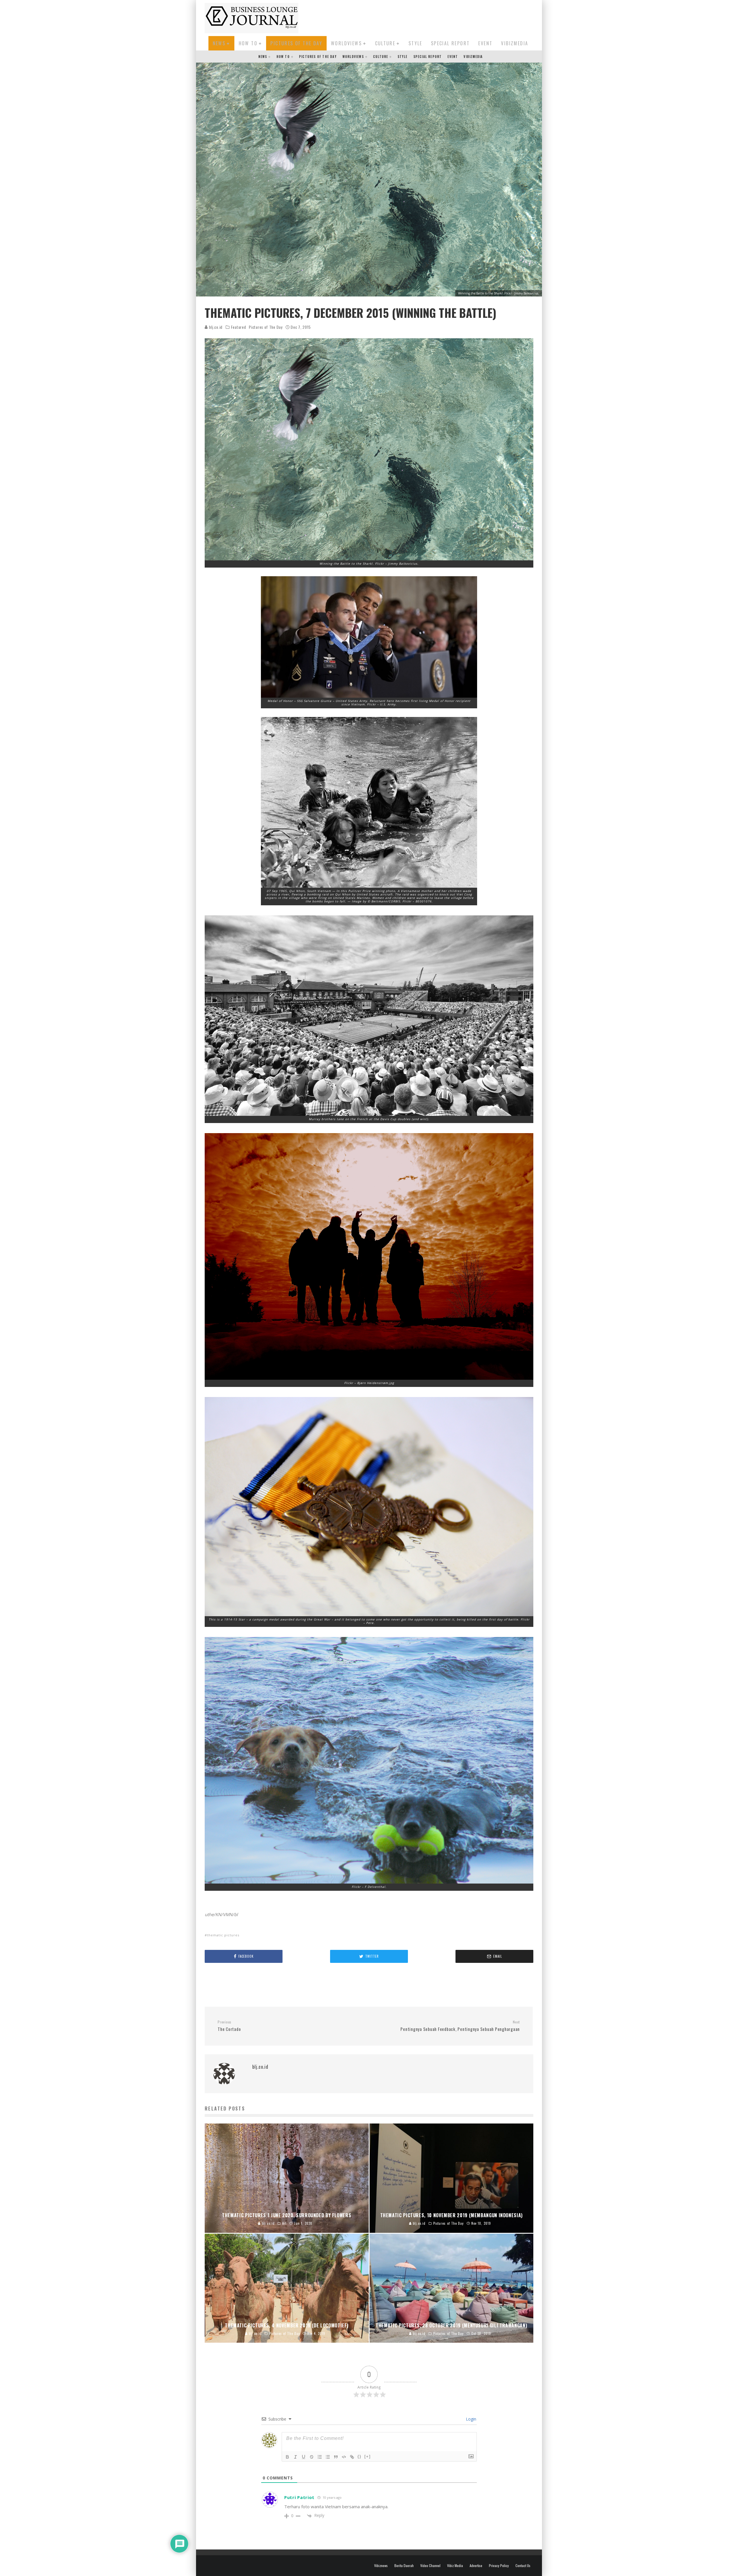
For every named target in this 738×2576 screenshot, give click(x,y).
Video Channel (430, 2566)
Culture (385, 43)
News (219, 43)
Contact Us (523, 2566)
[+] (368, 2456)
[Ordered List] (320, 2457)
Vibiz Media (455, 2566)
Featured (239, 327)
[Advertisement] (428, 17)
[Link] (352, 2457)
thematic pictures (223, 1935)
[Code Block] (344, 2457)
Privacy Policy (499, 2566)
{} (359, 2456)
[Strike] (312, 2457)
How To (248, 43)
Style (415, 43)
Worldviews (346, 43)
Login (470, 2419)
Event (485, 43)
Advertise (476, 2566)
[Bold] (287, 2457)
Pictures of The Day (296, 43)
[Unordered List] (328, 2457)
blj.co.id (215, 327)
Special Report (450, 43)
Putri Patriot (299, 2497)
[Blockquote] (336, 2457)
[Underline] (304, 2457)
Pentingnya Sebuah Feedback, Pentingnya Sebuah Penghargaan (460, 2026)
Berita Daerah (404, 2566)
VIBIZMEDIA (515, 43)
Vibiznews (381, 2566)
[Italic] (295, 2457)
